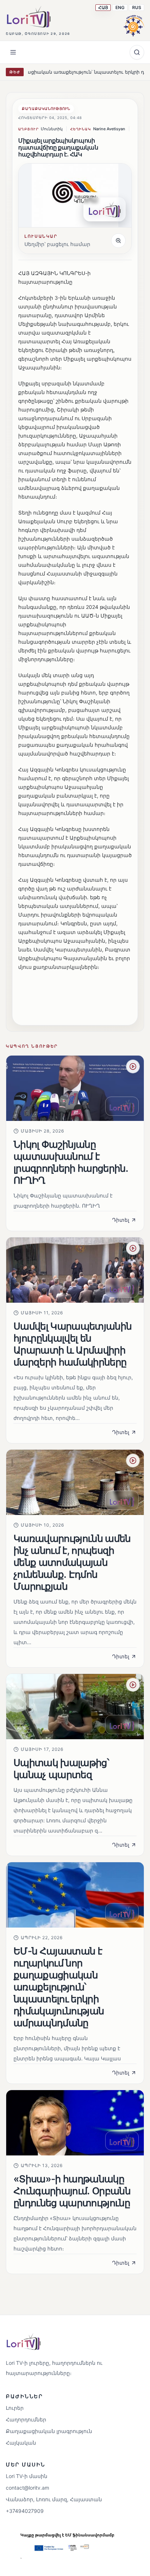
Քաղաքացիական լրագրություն (49, 2431)
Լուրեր (15, 2408)
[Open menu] (13, 52)
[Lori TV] (28, 17)
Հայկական (21, 2443)
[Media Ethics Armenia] (134, 25)
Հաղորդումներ (26, 2419)
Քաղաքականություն (46, 108)
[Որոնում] (137, 52)
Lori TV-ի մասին (27, 2476)
